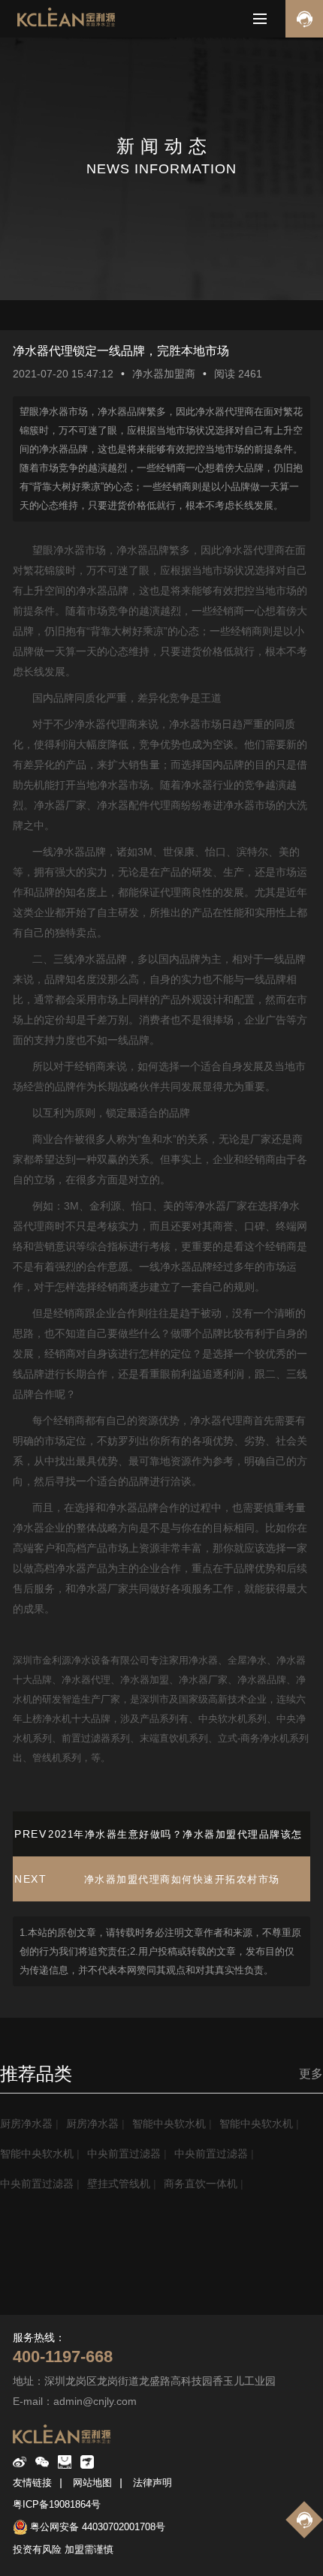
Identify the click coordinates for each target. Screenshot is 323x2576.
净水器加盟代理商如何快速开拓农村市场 (182, 1879)
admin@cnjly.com (95, 2401)
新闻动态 (45, 2311)
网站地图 (92, 2483)
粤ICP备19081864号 (57, 2504)
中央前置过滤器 (124, 2154)
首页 (11, 2311)
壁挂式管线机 (119, 2184)
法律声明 (152, 2483)
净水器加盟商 (164, 374)
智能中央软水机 (169, 2124)
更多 (311, 2074)
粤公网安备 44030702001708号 (98, 2527)
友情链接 (32, 2483)
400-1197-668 (63, 2357)
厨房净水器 (26, 2124)
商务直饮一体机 (201, 2184)
